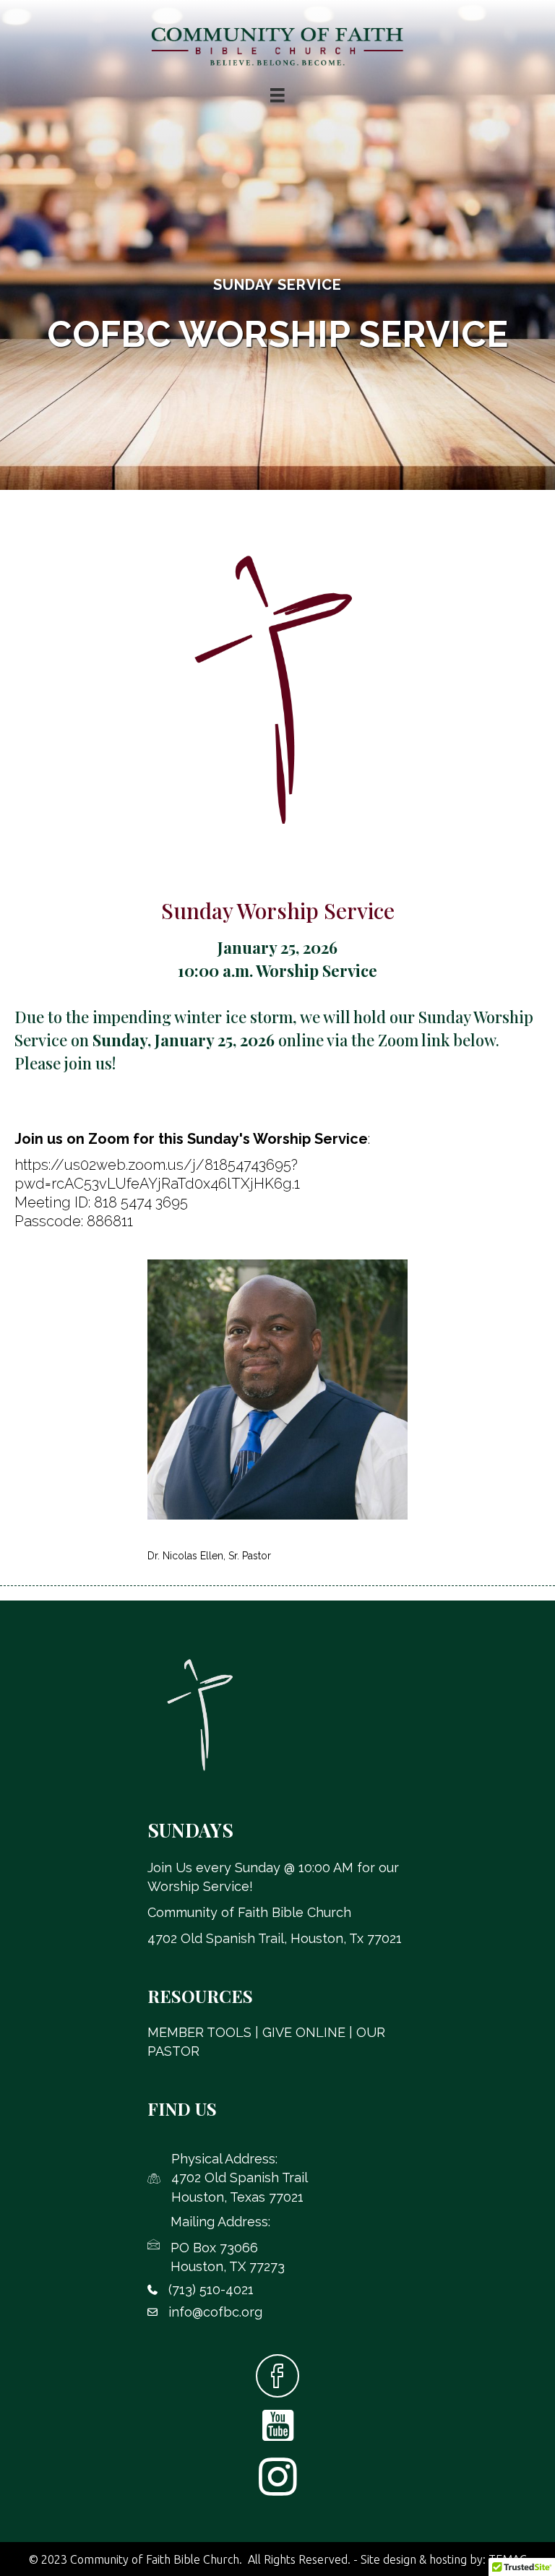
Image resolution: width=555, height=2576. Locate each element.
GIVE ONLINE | (309, 2032)
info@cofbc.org (215, 2312)
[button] (277, 2376)
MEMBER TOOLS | (205, 2032)
